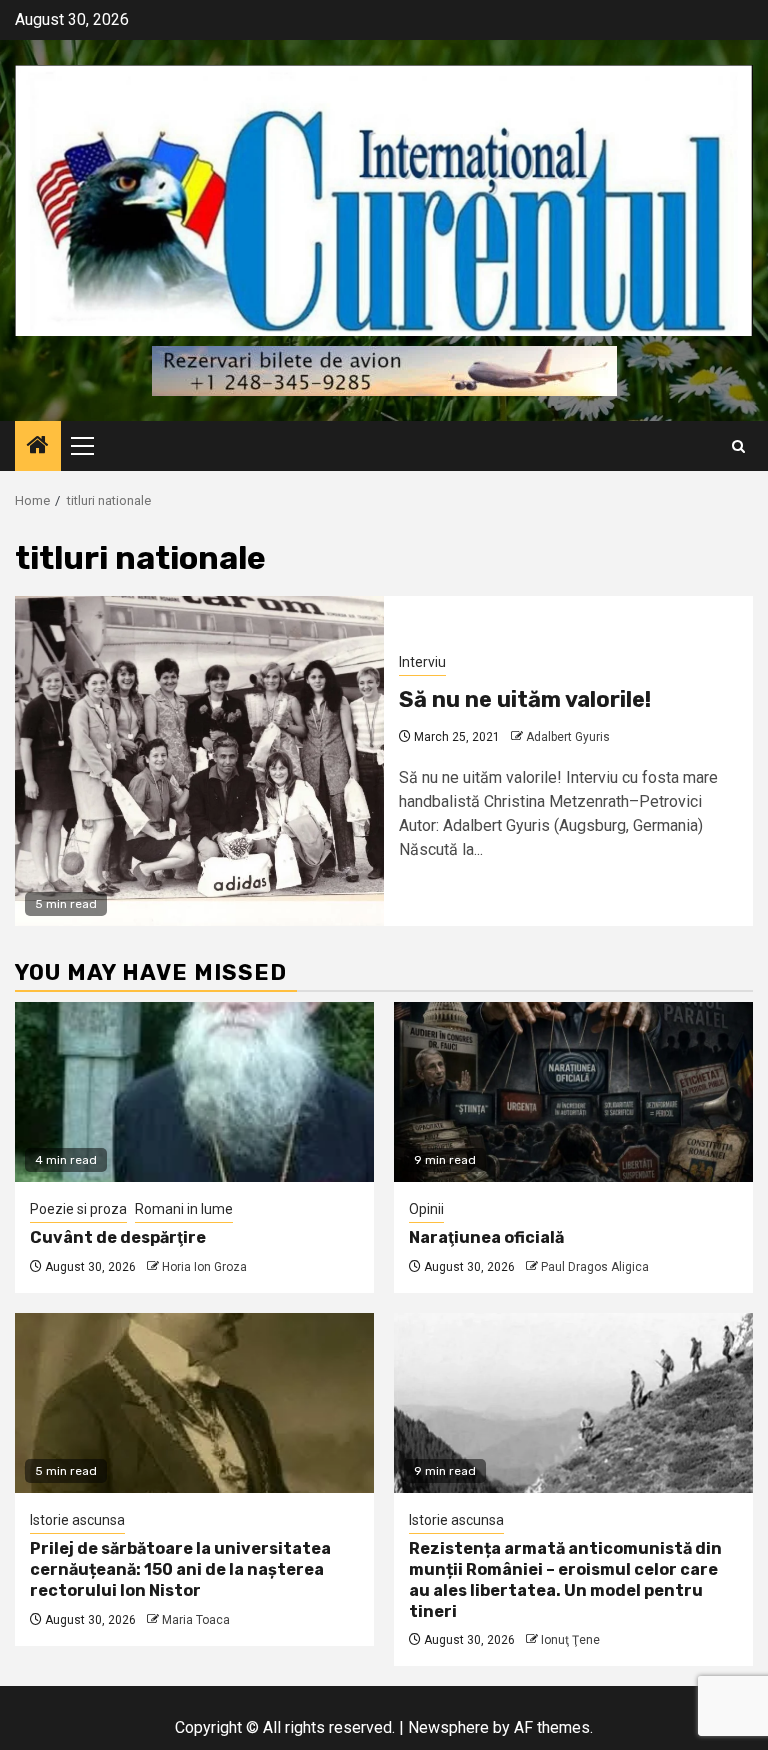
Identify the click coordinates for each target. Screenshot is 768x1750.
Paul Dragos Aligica (595, 1267)
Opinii (426, 1209)
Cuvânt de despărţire (118, 1237)
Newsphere (448, 1727)
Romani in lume (184, 1209)
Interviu (422, 662)
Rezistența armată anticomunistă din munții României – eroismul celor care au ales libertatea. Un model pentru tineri (565, 1579)
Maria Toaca (196, 1620)
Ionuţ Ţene (570, 1640)
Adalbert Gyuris (568, 737)
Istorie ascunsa (77, 1520)
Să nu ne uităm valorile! (525, 699)
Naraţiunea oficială (486, 1237)
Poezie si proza (78, 1209)
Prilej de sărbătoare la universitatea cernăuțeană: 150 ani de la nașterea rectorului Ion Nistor (180, 1569)
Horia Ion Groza (204, 1267)
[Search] (738, 446)
